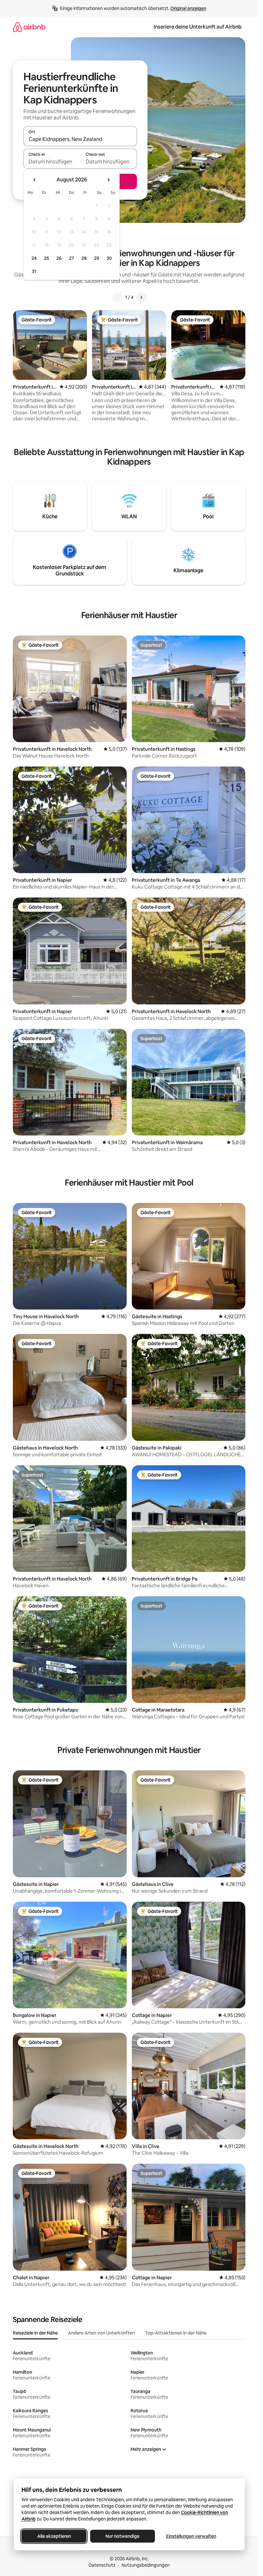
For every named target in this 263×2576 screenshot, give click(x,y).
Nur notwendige (123, 2536)
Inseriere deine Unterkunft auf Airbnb (198, 27)
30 (109, 258)
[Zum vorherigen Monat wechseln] (35, 180)
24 (34, 258)
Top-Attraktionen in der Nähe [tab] (176, 2333)
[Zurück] (117, 297)
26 (59, 258)
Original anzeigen (188, 8)
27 (72, 258)
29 (97, 258)
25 (47, 258)
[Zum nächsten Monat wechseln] (108, 180)
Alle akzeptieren (54, 2536)
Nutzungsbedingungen (146, 2565)
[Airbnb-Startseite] (29, 27)
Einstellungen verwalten (191, 2536)
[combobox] (80, 139)
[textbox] (52, 162)
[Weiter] (141, 297)
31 (34, 271)
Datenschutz (102, 2565)
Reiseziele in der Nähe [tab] (35, 2333)
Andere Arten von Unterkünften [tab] (101, 2333)
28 (84, 258)
